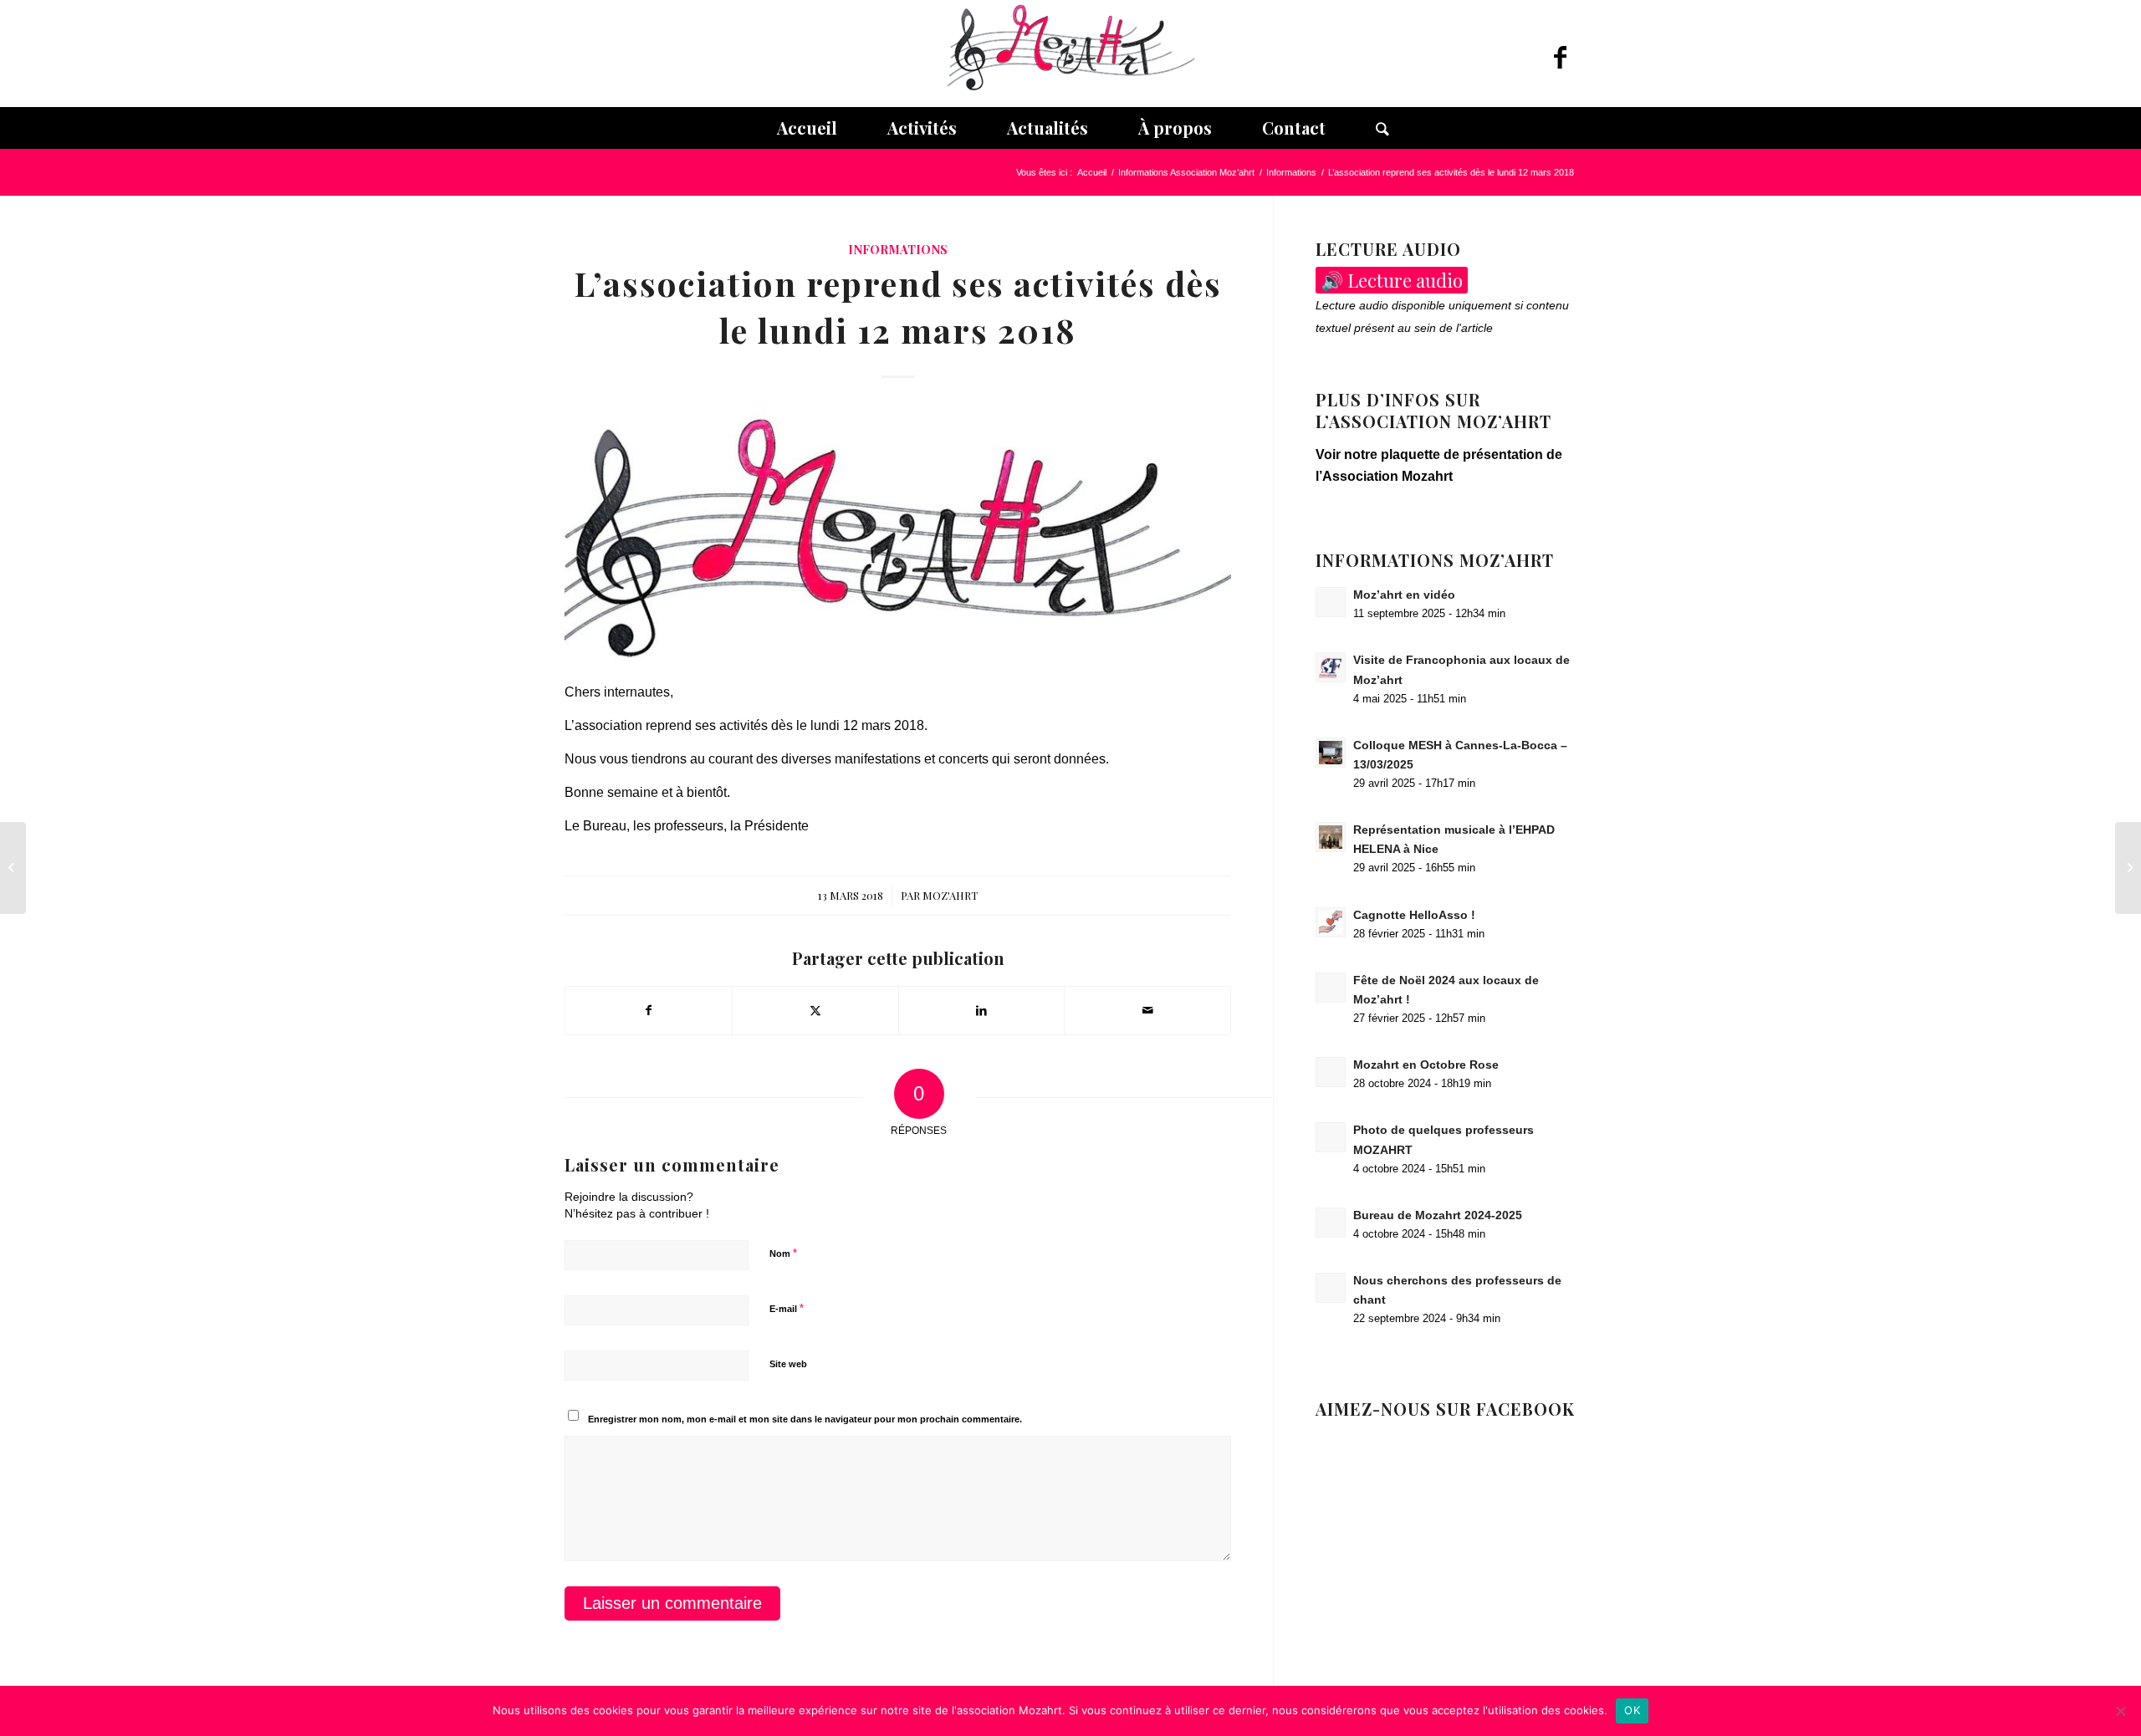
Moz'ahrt (950, 895)
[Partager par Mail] (1147, 1010)
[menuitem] (807, 128)
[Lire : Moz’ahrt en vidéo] (1331, 602)
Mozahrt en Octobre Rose (1426, 1065)
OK (1632, 1710)
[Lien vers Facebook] (1560, 58)
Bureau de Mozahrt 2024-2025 (1438, 1215)
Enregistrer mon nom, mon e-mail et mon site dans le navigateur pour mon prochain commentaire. (805, 1419)
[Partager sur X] (815, 1010)
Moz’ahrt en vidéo (1404, 595)
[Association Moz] (1070, 54)
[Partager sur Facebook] (649, 1010)
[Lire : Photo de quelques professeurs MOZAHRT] (1331, 1137)
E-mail (787, 1308)
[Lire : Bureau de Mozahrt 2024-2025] (1331, 1223)
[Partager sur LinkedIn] (982, 1010)
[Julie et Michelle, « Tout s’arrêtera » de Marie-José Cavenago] (13, 868)
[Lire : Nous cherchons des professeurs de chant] (1331, 1288)
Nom (783, 1253)
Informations (898, 249)
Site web (788, 1364)
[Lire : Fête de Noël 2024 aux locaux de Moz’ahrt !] (1331, 988)
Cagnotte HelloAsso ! (1414, 915)
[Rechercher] (1370, 128)
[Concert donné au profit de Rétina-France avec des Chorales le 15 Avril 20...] (2128, 868)
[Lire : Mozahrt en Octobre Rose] (1331, 1072)
